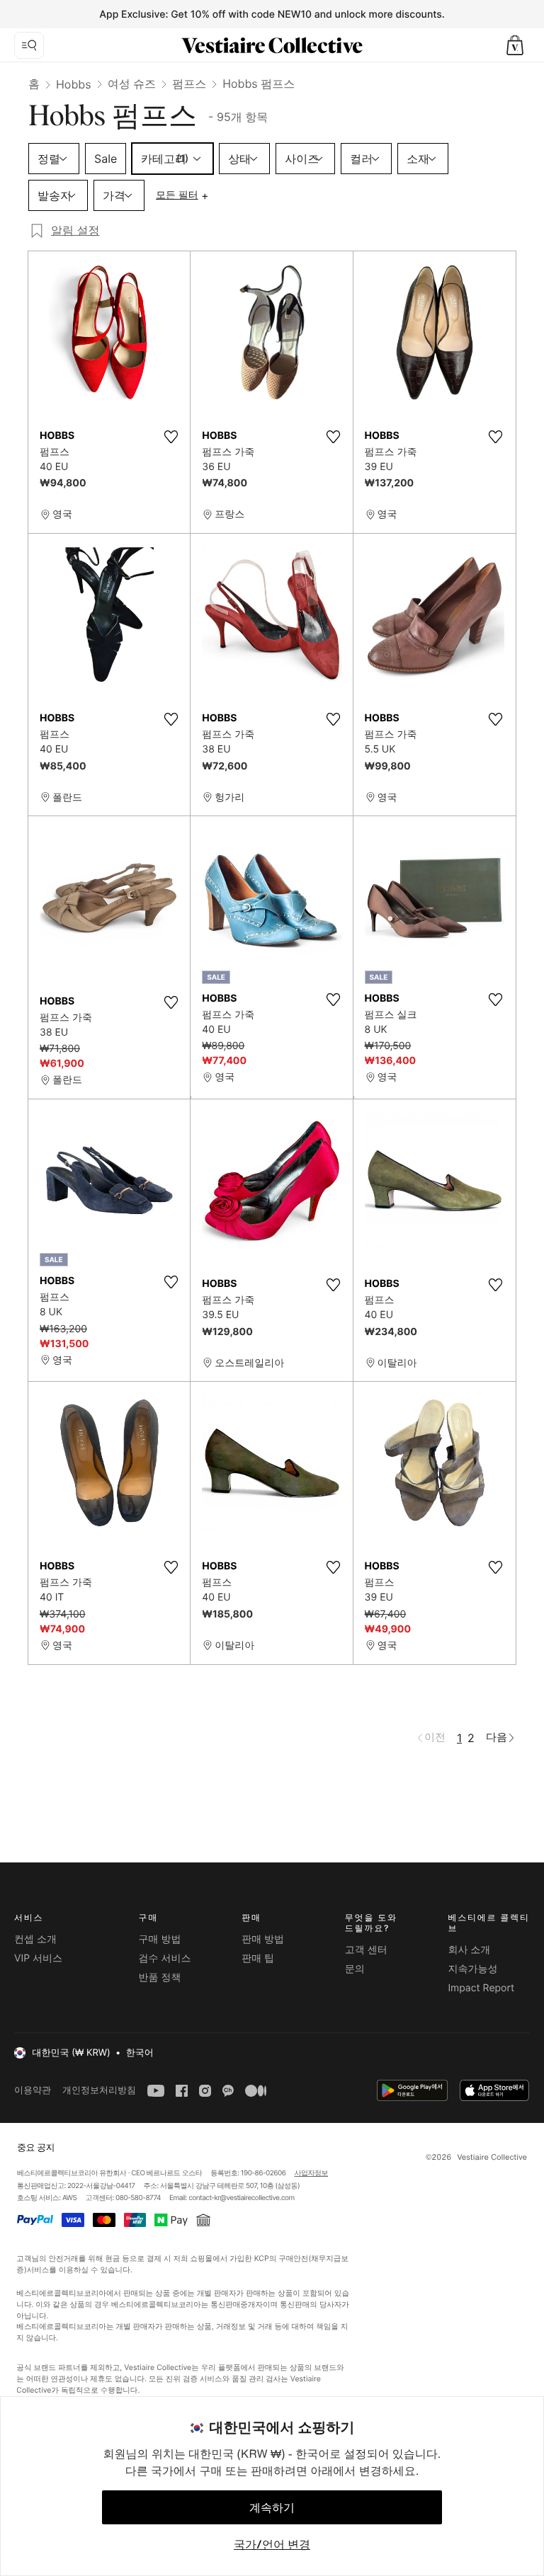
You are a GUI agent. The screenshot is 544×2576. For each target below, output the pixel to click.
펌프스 (189, 84)
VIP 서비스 (38, 1958)
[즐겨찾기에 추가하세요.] (171, 437)
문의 (355, 1969)
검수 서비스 (165, 1958)
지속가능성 (472, 1969)
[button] (515, 45)
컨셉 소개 (35, 1939)
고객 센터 (366, 1950)
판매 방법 (263, 1939)
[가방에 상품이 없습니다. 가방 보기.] (515, 45)
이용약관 (33, 2090)
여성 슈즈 (132, 84)
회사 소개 (469, 1950)
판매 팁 (258, 1958)
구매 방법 (160, 1939)
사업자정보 (312, 2173)
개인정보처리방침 (99, 2090)
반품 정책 (160, 1977)
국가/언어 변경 (272, 2544)
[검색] (29, 45)
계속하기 (272, 2507)
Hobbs (74, 84)
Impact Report (481, 1988)
